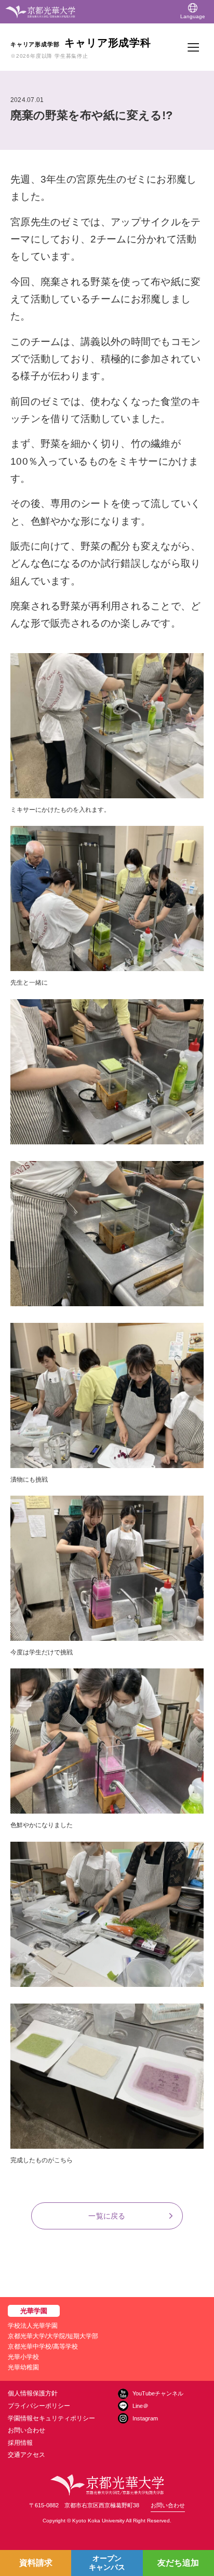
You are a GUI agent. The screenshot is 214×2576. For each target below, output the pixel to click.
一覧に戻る (107, 2216)
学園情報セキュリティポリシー (51, 2418)
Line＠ (141, 2406)
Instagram (145, 2418)
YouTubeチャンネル (158, 2393)
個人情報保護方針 (33, 2393)
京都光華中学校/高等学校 (43, 2347)
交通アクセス (26, 2455)
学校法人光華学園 (33, 2326)
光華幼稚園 (23, 2367)
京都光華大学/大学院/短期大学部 (53, 2336)
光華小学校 (23, 2357)
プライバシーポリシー (39, 2406)
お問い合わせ (26, 2430)
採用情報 (20, 2443)
